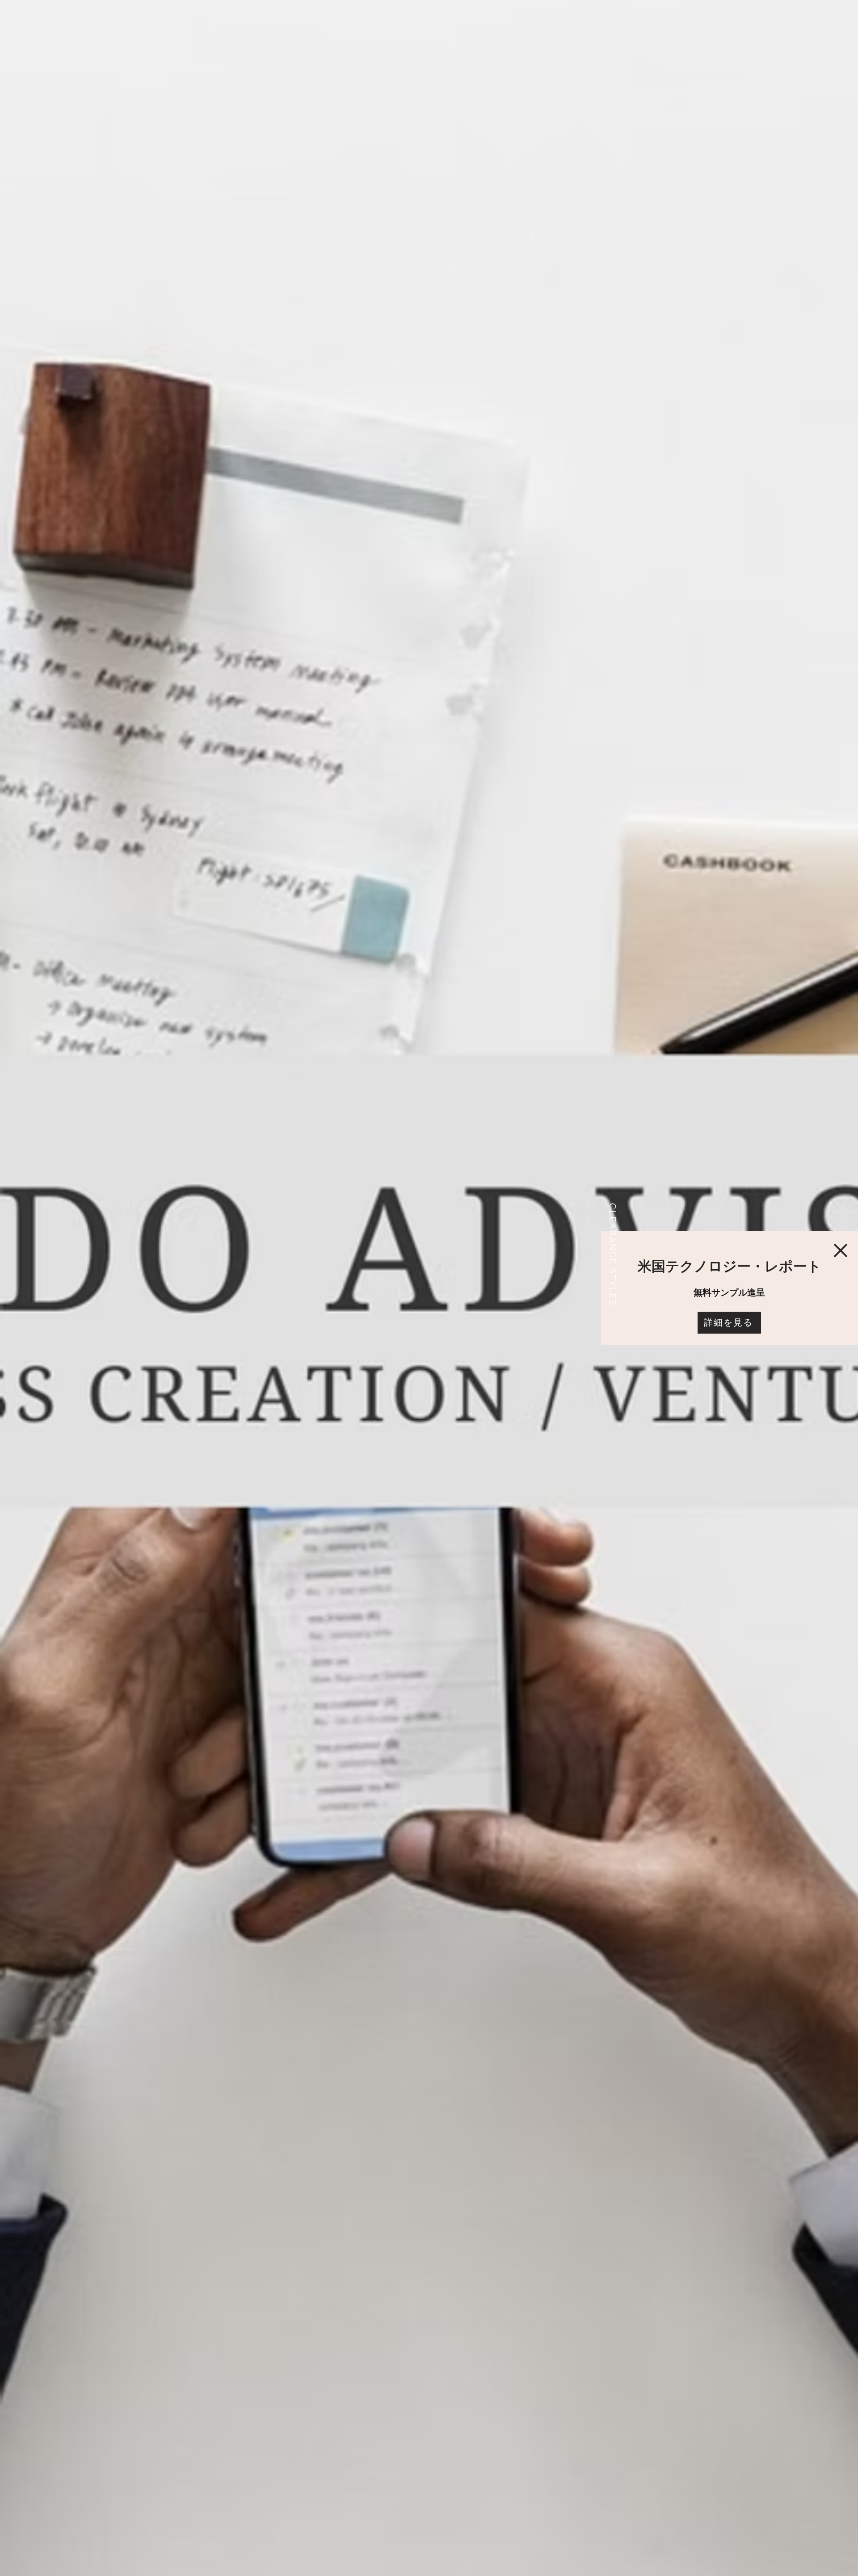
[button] (841, 1250)
